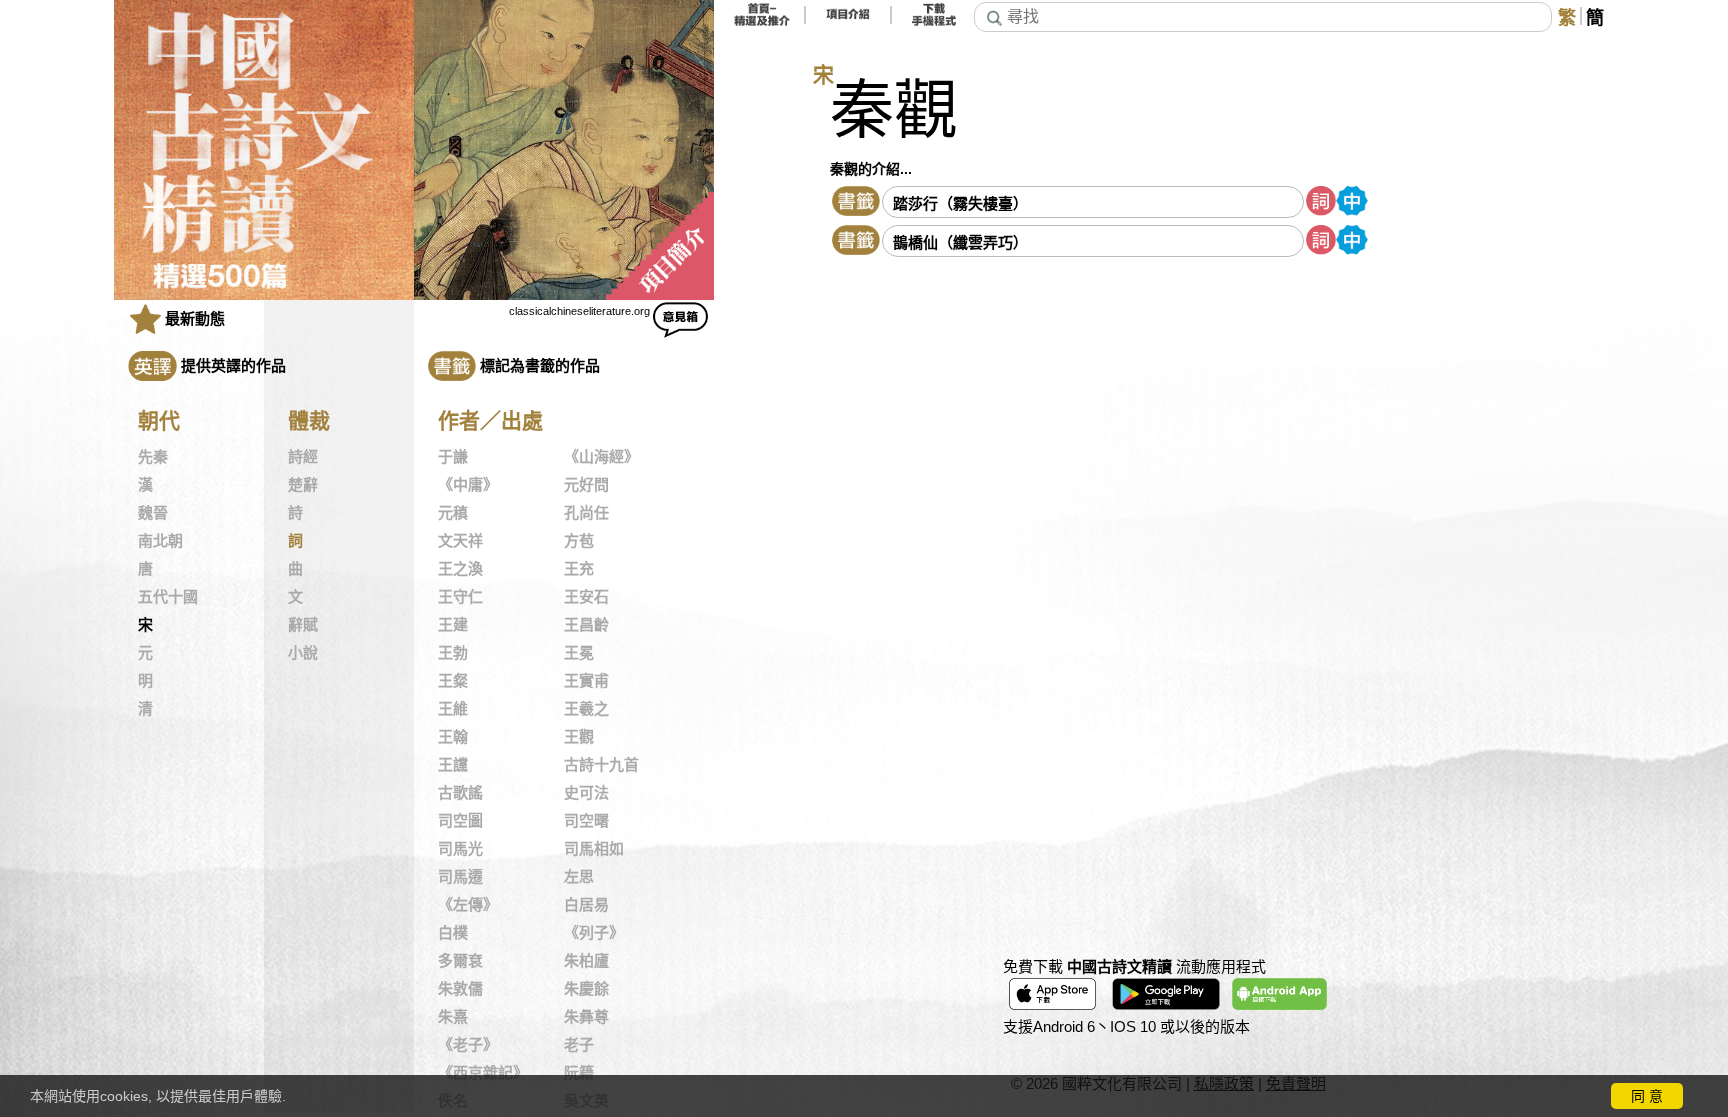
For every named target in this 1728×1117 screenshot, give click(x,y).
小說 (303, 653)
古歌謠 (460, 793)
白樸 (453, 933)
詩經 (303, 457)
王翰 (453, 737)
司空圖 (460, 821)
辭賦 (303, 625)
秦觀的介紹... (871, 169)
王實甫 (586, 681)
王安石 (586, 597)
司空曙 (586, 821)
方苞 (579, 541)
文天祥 (460, 541)
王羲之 (586, 709)
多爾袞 (460, 961)
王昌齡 (586, 625)
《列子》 (594, 933)
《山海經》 (601, 457)
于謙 (453, 457)
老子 (579, 1045)
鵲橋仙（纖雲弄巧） (960, 242)
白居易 (586, 905)
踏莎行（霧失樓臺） (960, 203)
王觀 (579, 737)
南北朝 (160, 541)
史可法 (586, 793)
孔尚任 (586, 513)
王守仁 (460, 597)
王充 (579, 569)
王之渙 (460, 569)
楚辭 (303, 485)
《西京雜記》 (483, 1073)
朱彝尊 (586, 1017)
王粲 (453, 681)
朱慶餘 (586, 989)
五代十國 (168, 597)
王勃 (453, 653)
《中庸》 (468, 485)
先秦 (153, 457)
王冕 (579, 653)
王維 (453, 709)
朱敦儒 (460, 989)
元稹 (453, 513)
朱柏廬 (586, 961)
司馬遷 (460, 877)
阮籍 (579, 1073)
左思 (579, 877)
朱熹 (453, 1017)
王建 (453, 625)
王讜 (453, 765)
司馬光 (460, 849)
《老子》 (468, 1045)
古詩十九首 (601, 765)
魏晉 (153, 513)
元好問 (586, 485)
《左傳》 (468, 905)
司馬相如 (594, 849)
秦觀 (894, 110)
